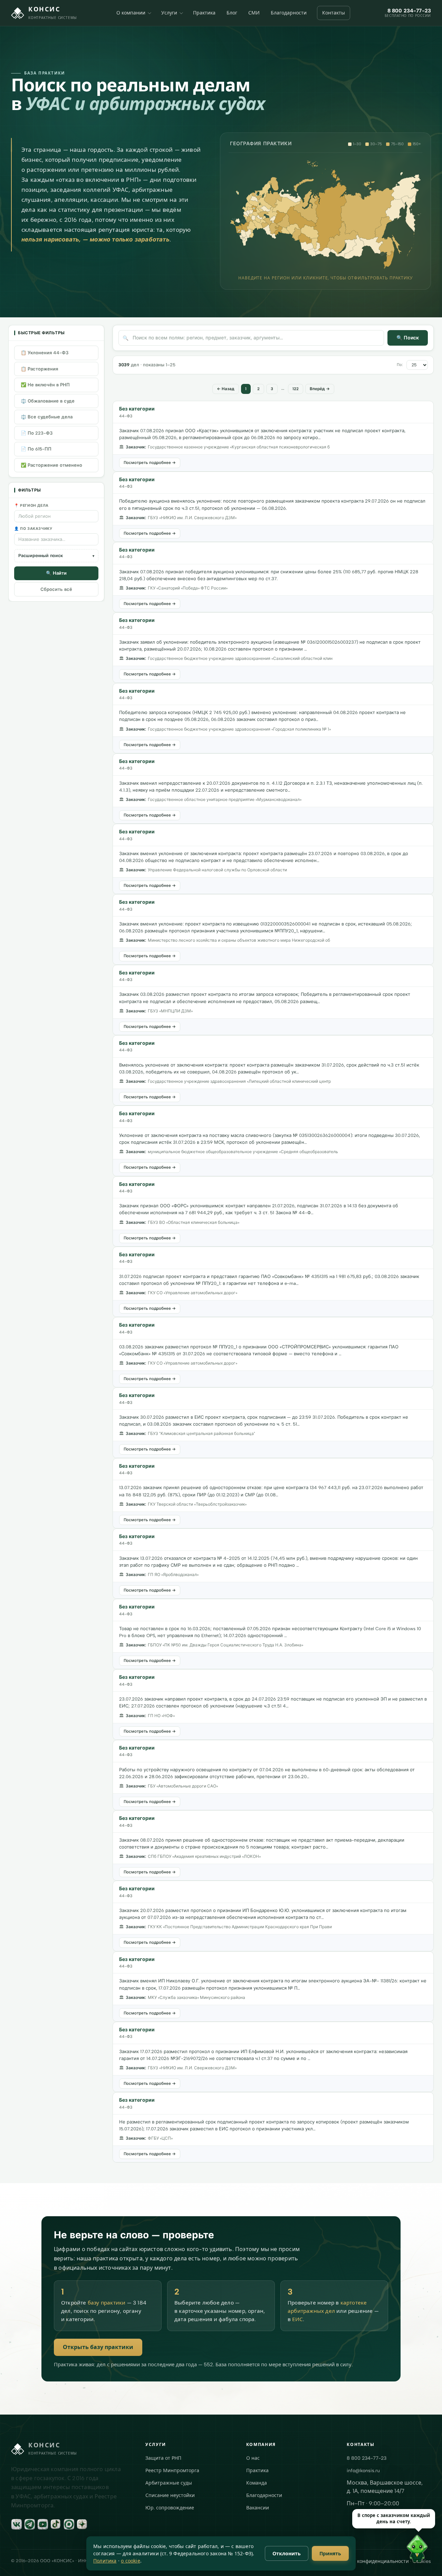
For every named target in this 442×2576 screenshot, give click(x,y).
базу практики (107, 2303)
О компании (131, 13)
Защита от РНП (163, 2458)
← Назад (226, 389)
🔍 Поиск (408, 338)
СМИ (254, 13)
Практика (204, 13)
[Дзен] (82, 2524)
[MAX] (69, 2524)
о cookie (131, 2561)
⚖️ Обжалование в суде (48, 401)
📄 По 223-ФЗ (37, 433)
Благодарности (289, 13)
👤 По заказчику (33, 529)
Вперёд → (320, 389)
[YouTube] (43, 2524)
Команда (257, 2483)
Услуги (169, 13)
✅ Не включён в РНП (45, 385)
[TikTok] (56, 2524)
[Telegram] (30, 2524)
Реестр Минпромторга (172, 2471)
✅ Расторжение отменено (51, 465)
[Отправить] (425, 2562)
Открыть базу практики (98, 2347)
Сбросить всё (56, 589)
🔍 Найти (56, 573)
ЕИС (297, 2319)
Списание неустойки (170, 2495)
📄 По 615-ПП (36, 449)
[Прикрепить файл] (320, 2562)
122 (296, 389)
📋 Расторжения (39, 369)
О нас (253, 2458)
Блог (232, 13)
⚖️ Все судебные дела (47, 417)
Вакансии (258, 2508)
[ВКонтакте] (17, 2524)
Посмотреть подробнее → (150, 463)
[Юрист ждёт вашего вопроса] (287, 2551)
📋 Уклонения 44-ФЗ (45, 353)
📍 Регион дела (31, 506)
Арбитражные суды (169, 2483)
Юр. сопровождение (170, 2508)
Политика (105, 2561)
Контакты (334, 13)
